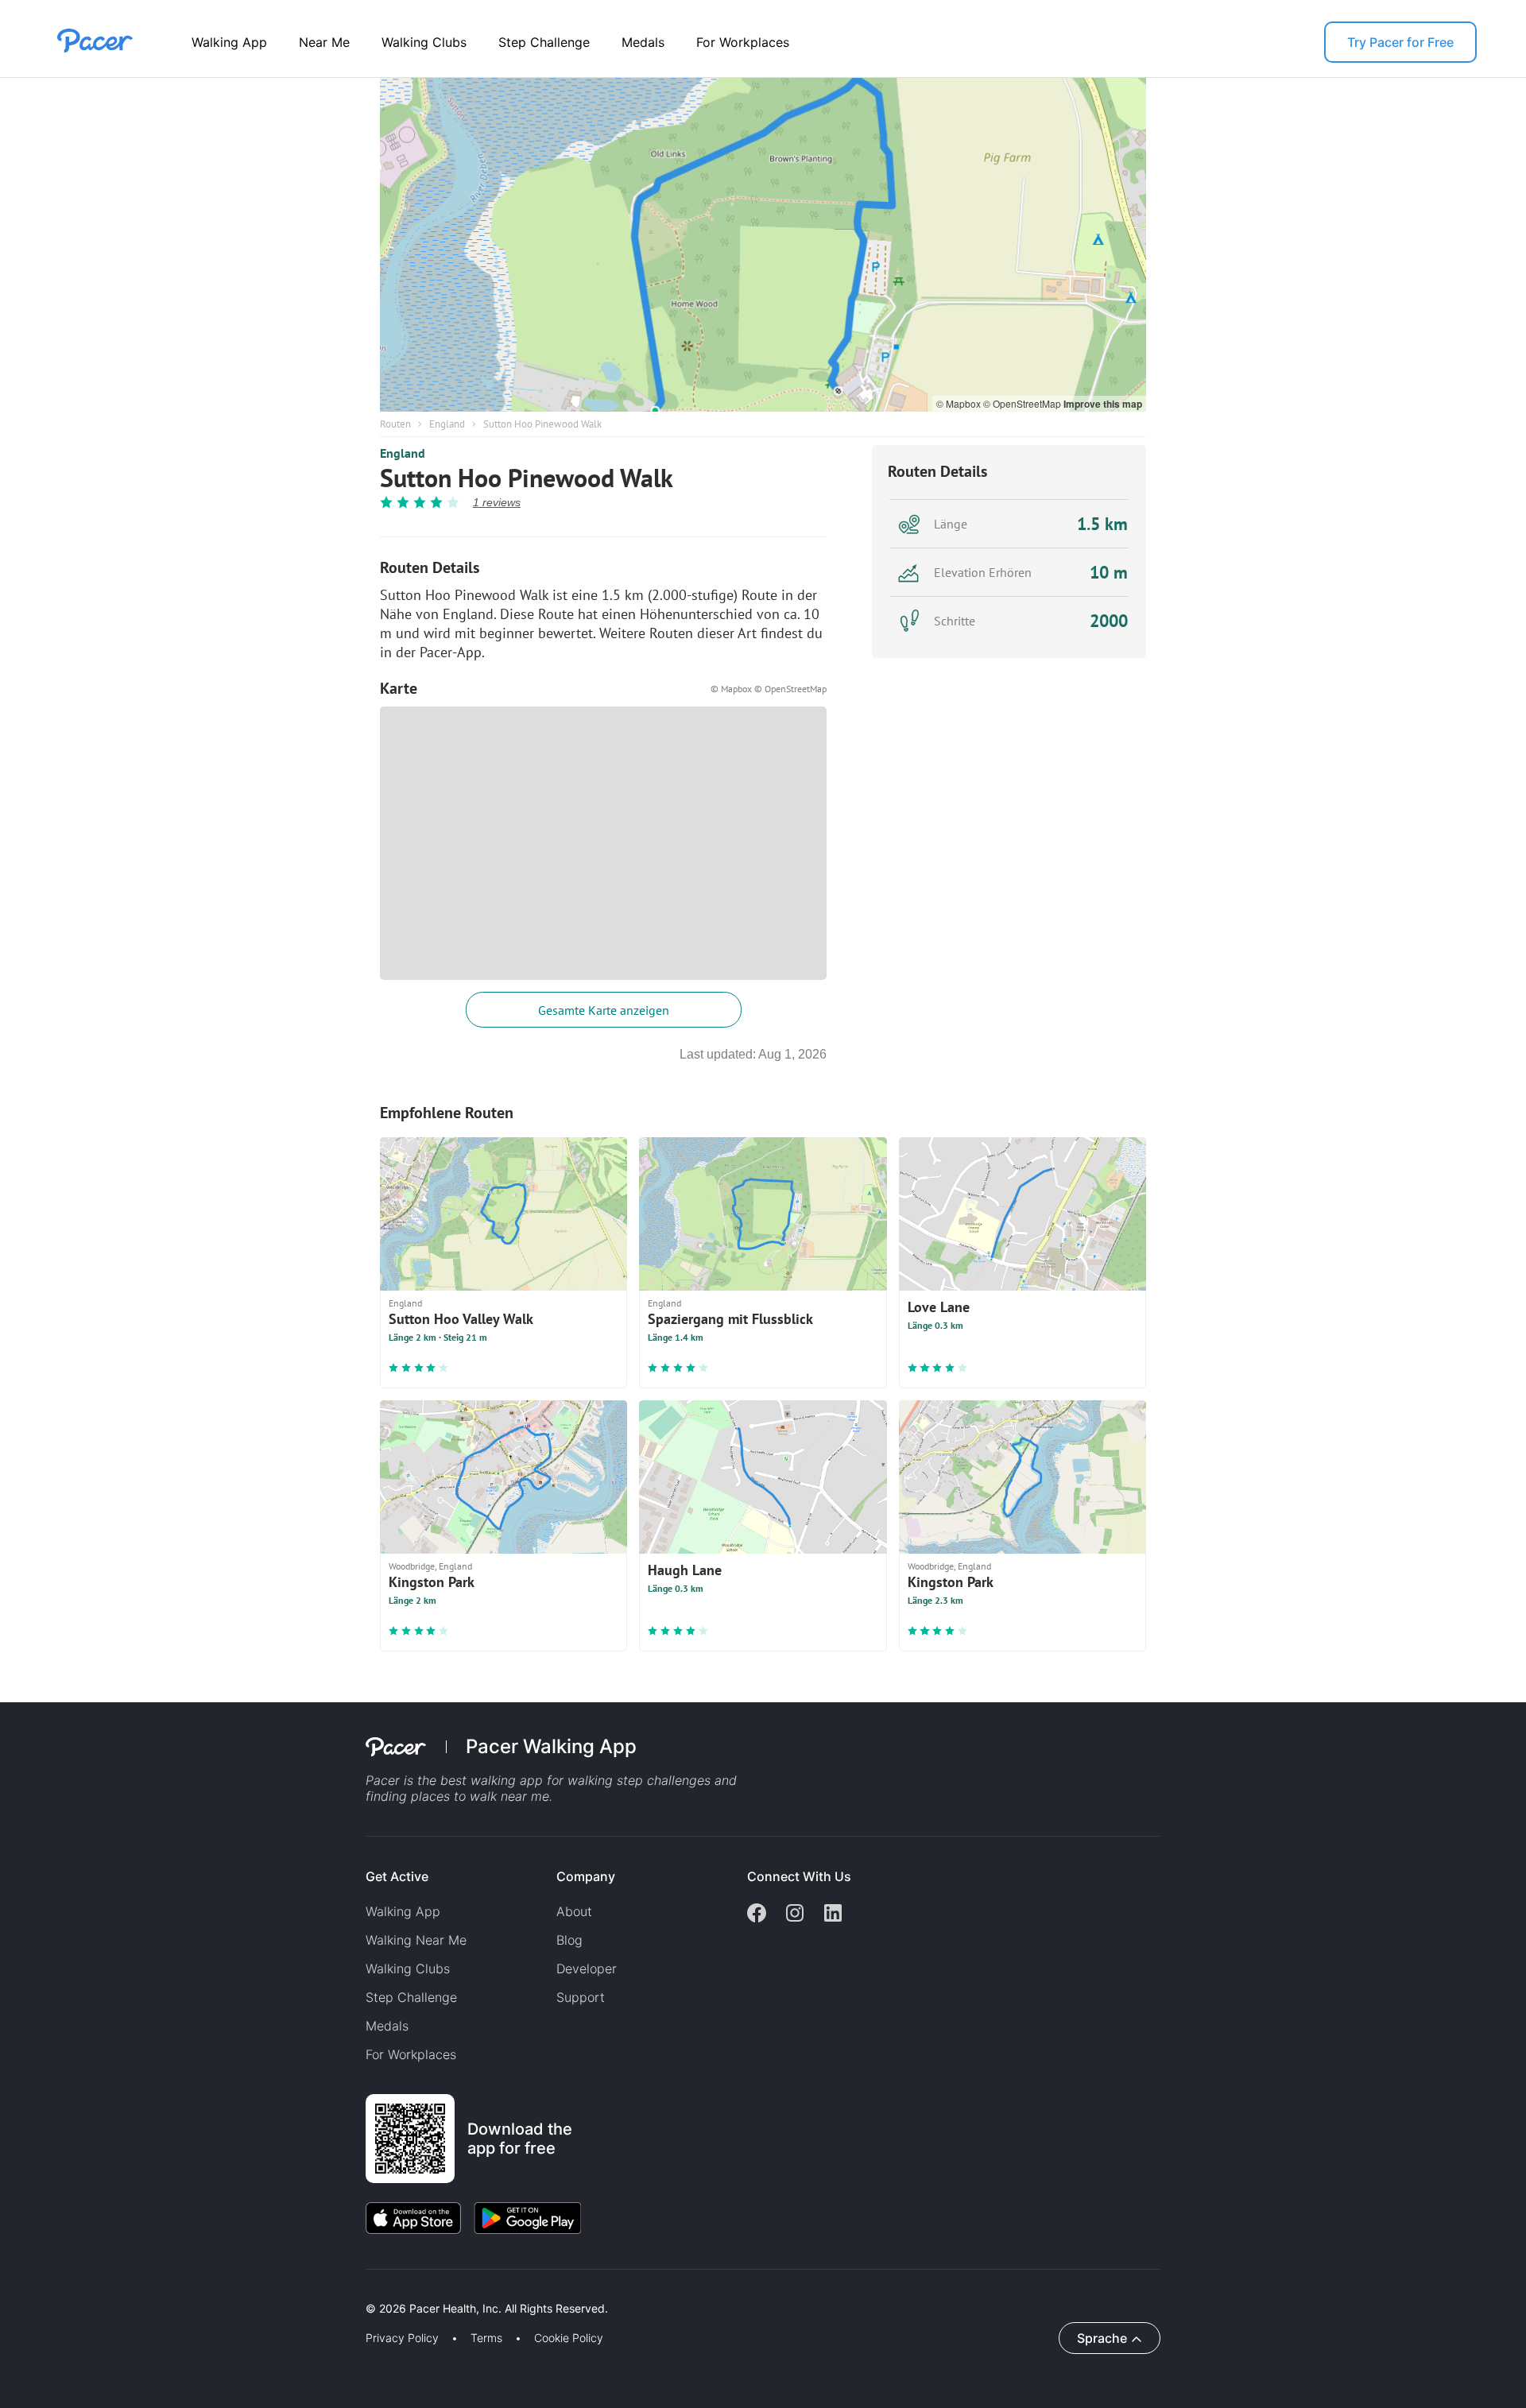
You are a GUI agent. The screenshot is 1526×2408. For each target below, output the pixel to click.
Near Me (324, 42)
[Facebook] (757, 1914)
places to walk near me (480, 1796)
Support (581, 1997)
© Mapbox (960, 403)
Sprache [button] (1102, 2338)
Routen (395, 424)
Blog (569, 1940)
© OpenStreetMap (1023, 403)
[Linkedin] (833, 1914)
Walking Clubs (424, 42)
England (447, 424)
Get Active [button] (397, 1876)
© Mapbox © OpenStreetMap (769, 689)
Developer (587, 1969)
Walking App (229, 42)
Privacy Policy (402, 2338)
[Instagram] (795, 1914)
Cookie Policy (569, 2338)
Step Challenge (544, 42)
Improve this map (1103, 404)
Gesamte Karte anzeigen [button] (604, 1010)
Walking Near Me (416, 1940)
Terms (486, 2338)
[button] (277, 2290)
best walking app (494, 1780)
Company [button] (586, 1876)
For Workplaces (743, 42)
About (574, 1911)
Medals (643, 42)
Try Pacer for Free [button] (1400, 42)
